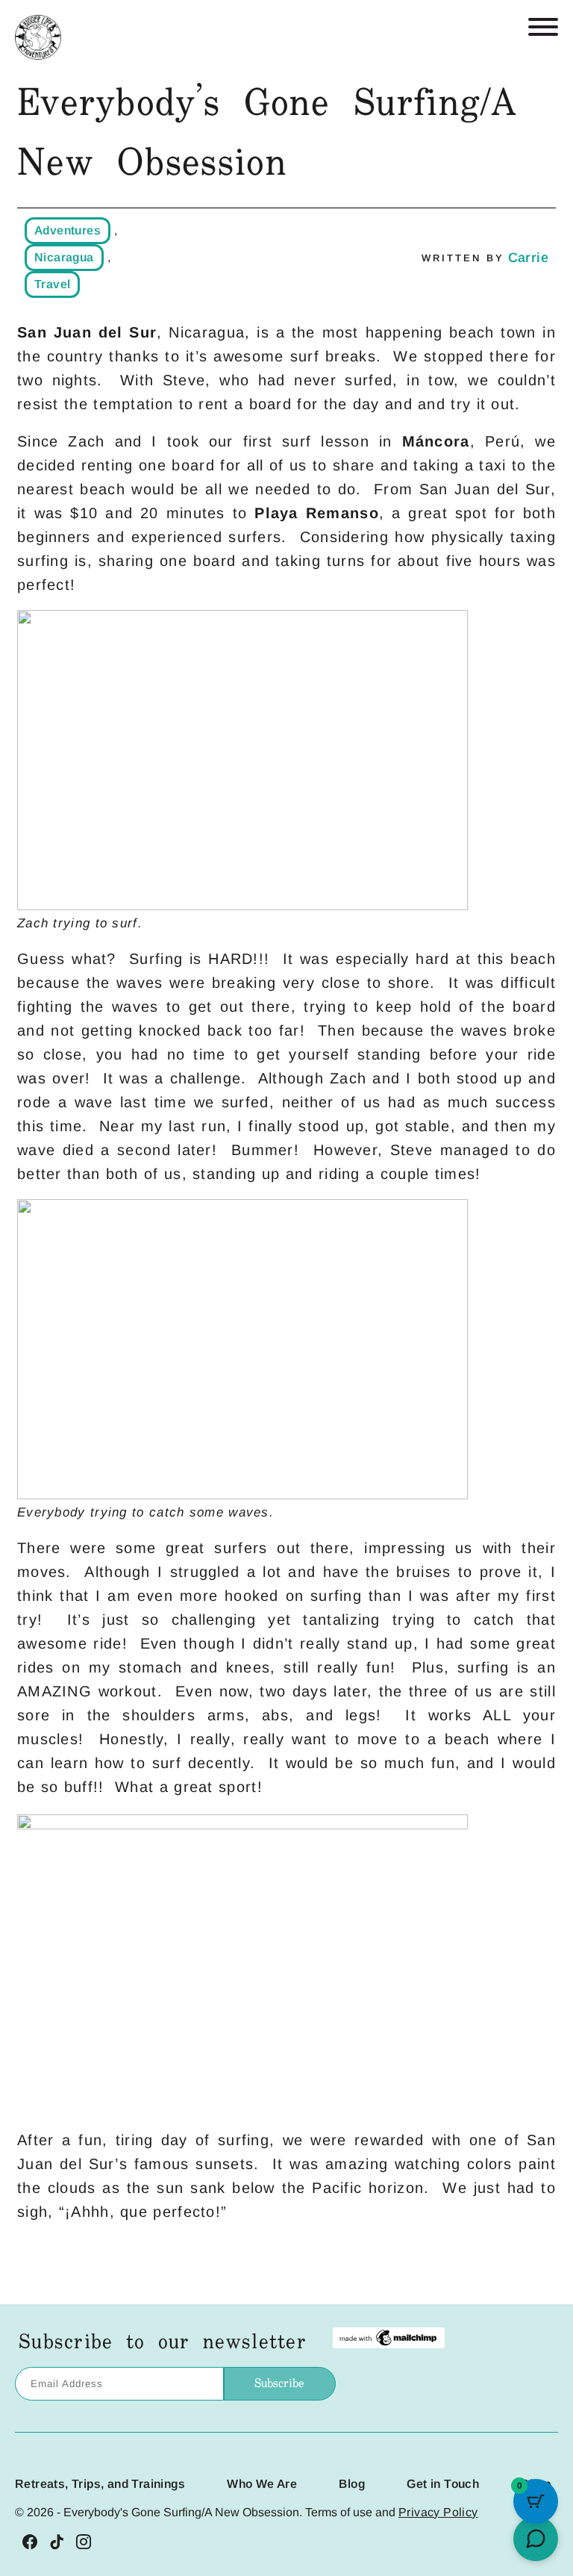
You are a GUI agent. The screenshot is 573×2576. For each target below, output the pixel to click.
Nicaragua (64, 257)
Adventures (68, 230)
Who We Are (262, 2484)
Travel (52, 284)
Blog (352, 2484)
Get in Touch (443, 2484)
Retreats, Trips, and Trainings (100, 2484)
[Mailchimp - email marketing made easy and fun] (389, 2343)
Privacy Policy (438, 2512)
